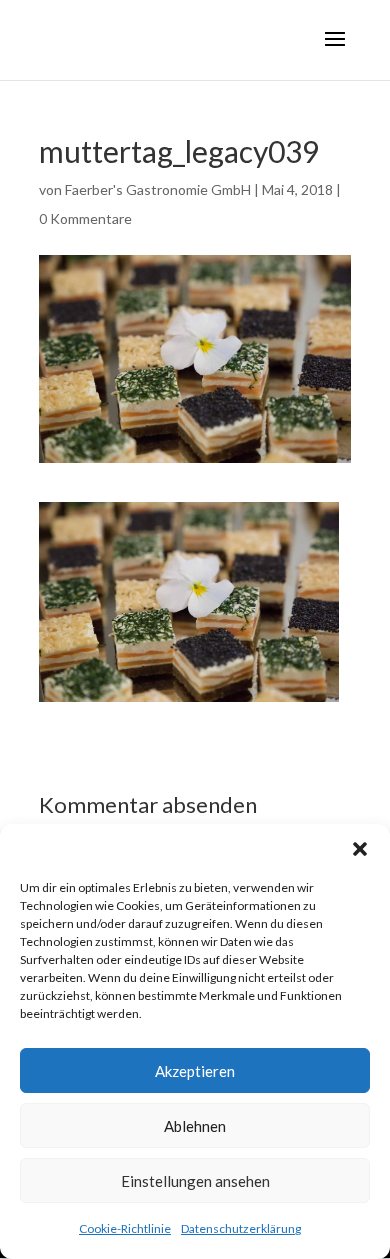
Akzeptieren (195, 1071)
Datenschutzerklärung (241, 1228)
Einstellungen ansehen (195, 1181)
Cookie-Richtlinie (125, 1228)
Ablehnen (195, 1126)
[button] (360, 849)
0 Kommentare (85, 218)
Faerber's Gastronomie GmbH (158, 189)
